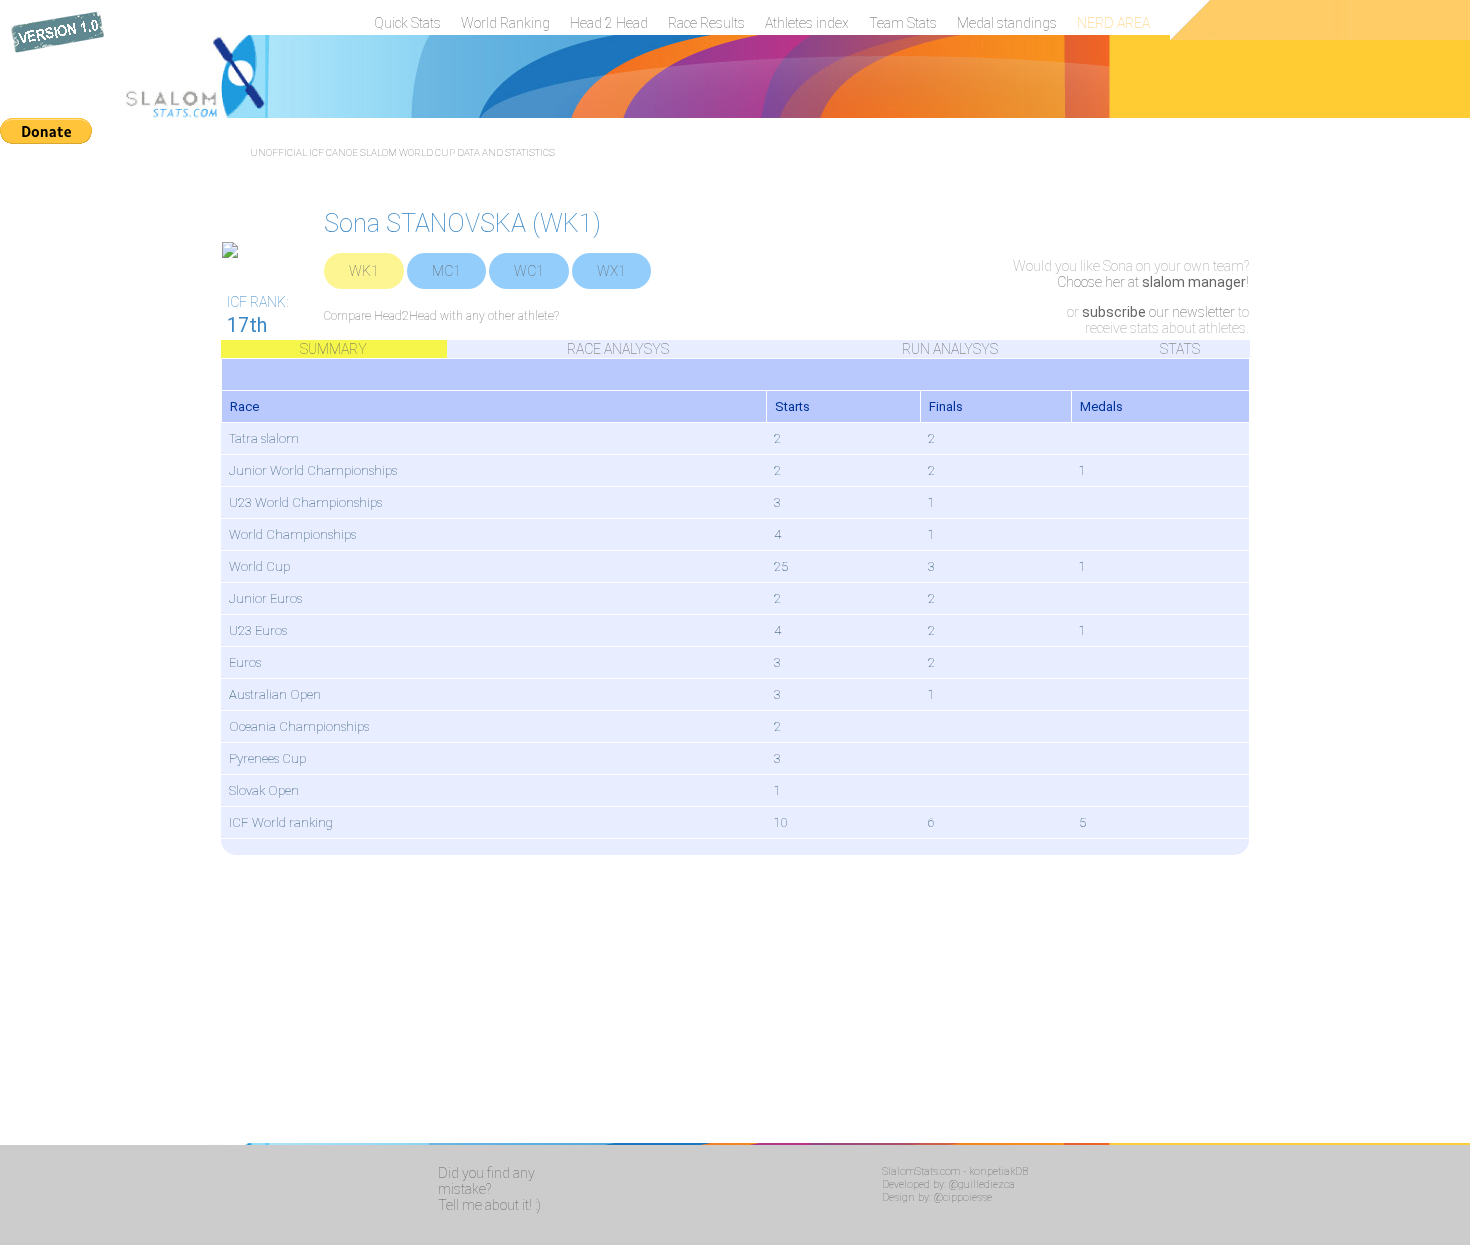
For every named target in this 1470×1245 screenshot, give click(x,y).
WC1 (529, 271)
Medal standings (1007, 23)
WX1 (611, 271)
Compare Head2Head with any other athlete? (441, 316)
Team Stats (903, 23)
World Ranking (505, 23)
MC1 (446, 271)
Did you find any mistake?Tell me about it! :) (489, 1189)
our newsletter (1158, 312)
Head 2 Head (609, 23)
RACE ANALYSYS (618, 349)
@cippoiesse (963, 1197)
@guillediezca (982, 1184)
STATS (1180, 349)
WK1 (364, 271)
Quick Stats (407, 23)
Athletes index (807, 23)
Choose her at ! (1153, 282)
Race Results (706, 23)
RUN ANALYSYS (950, 349)
